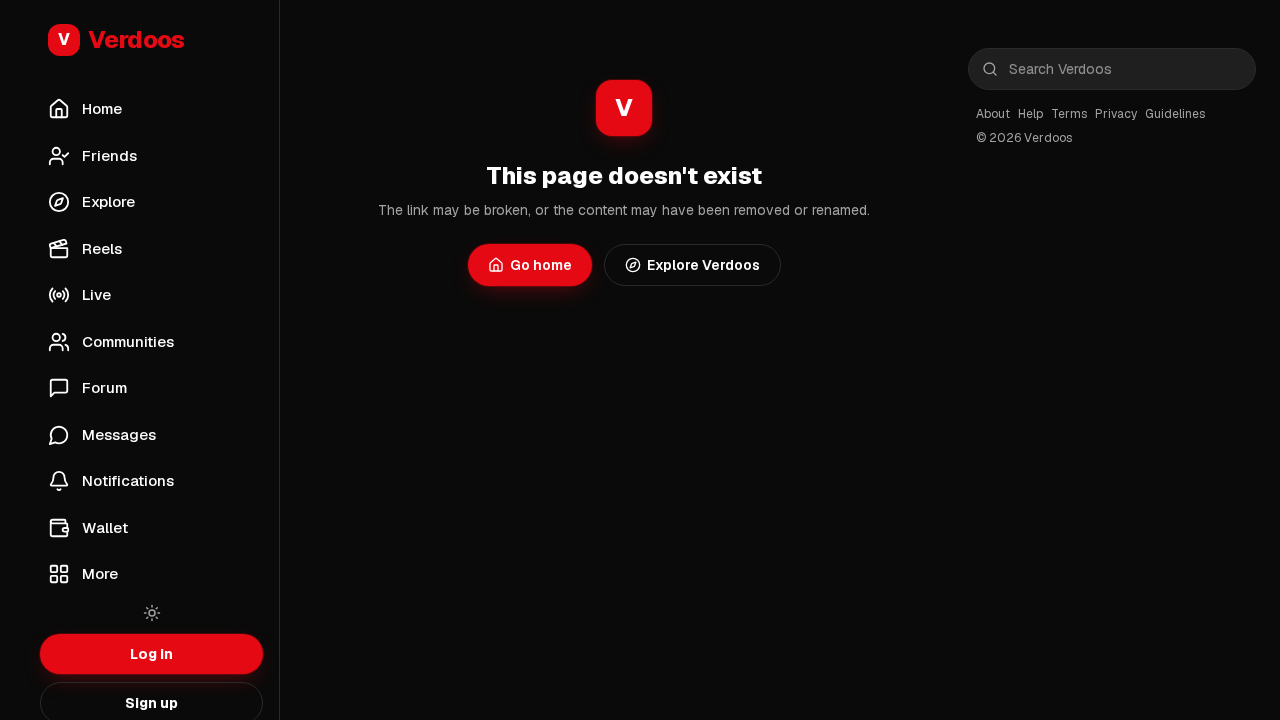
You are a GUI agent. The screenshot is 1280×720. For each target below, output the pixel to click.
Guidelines (1175, 114)
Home (102, 108)
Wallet (105, 527)
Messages (119, 434)
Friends (109, 155)
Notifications (128, 480)
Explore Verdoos (703, 265)
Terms (1069, 114)
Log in (151, 654)
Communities (128, 341)
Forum (104, 387)
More (100, 573)
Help (1030, 114)
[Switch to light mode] (152, 613)
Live (96, 294)
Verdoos (121, 39)
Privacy (1116, 114)
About (993, 114)
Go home (541, 265)
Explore (108, 201)
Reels (102, 248)
